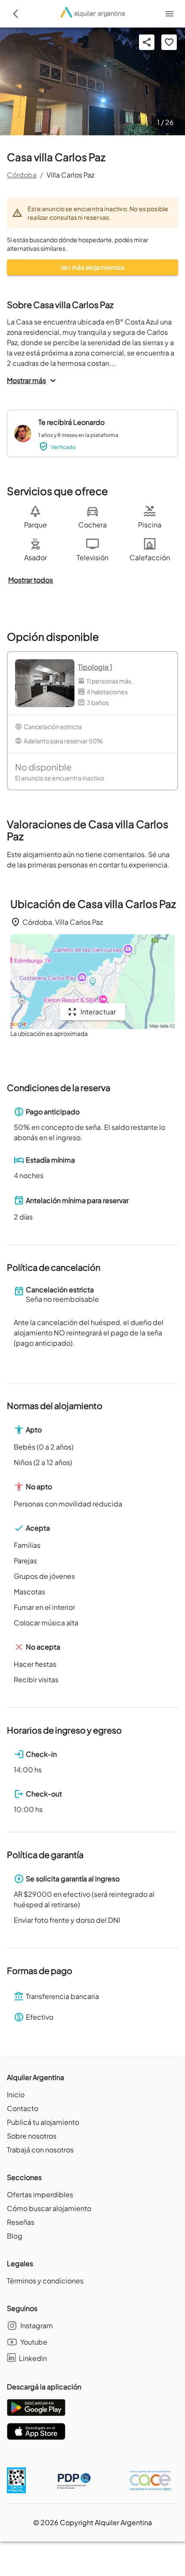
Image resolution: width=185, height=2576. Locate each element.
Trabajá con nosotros (40, 2150)
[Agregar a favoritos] (169, 42)
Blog (15, 2236)
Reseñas (21, 2222)
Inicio (16, 2094)
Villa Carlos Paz (70, 175)
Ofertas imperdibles (40, 2194)
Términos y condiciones (45, 2281)
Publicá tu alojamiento (43, 2122)
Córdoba (22, 175)
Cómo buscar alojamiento (49, 2208)
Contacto (23, 2108)
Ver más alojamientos (92, 267)
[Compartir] (147, 42)
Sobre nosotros (32, 2136)
